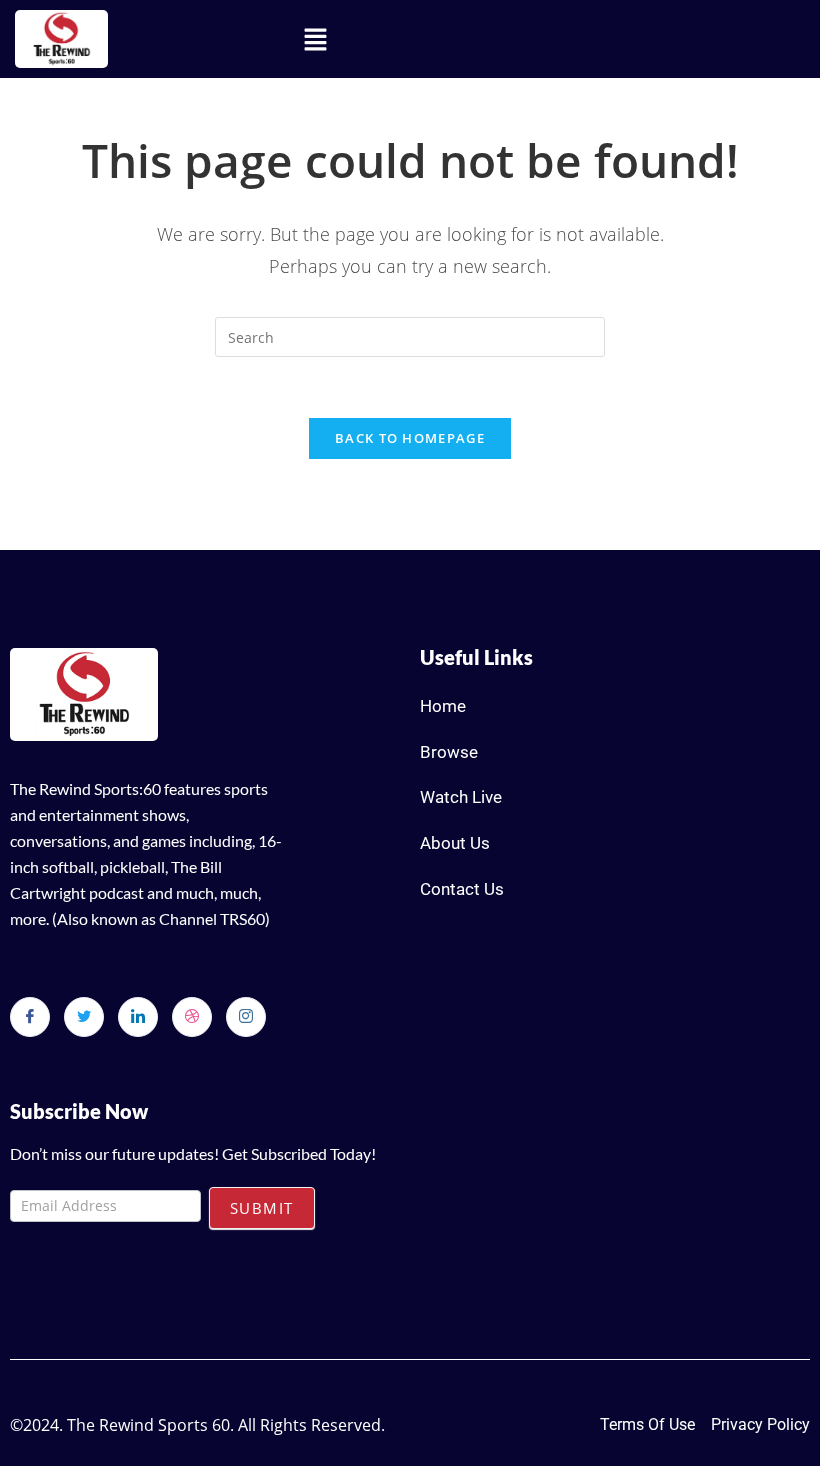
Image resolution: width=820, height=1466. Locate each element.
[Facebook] (30, 1017)
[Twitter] (84, 1017)
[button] (316, 39)
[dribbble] (192, 1017)
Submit (262, 1208)
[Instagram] (246, 1017)
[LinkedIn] (138, 1017)
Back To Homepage (410, 438)
